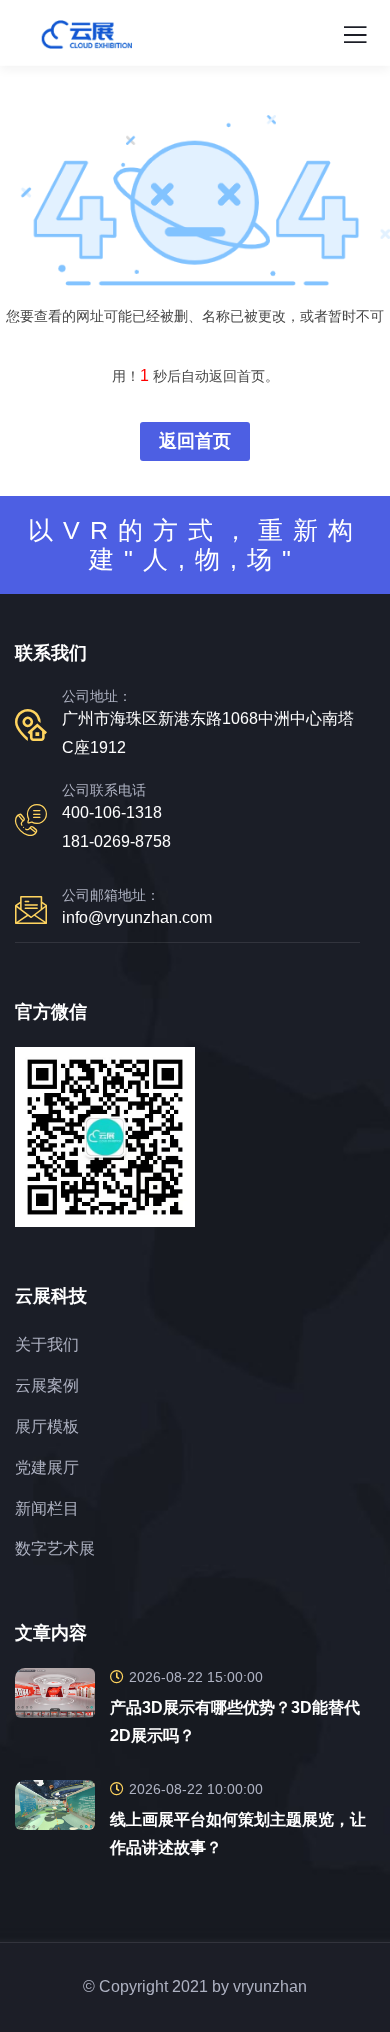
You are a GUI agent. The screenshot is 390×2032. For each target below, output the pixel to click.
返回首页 (195, 441)
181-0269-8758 (116, 841)
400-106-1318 (112, 812)
